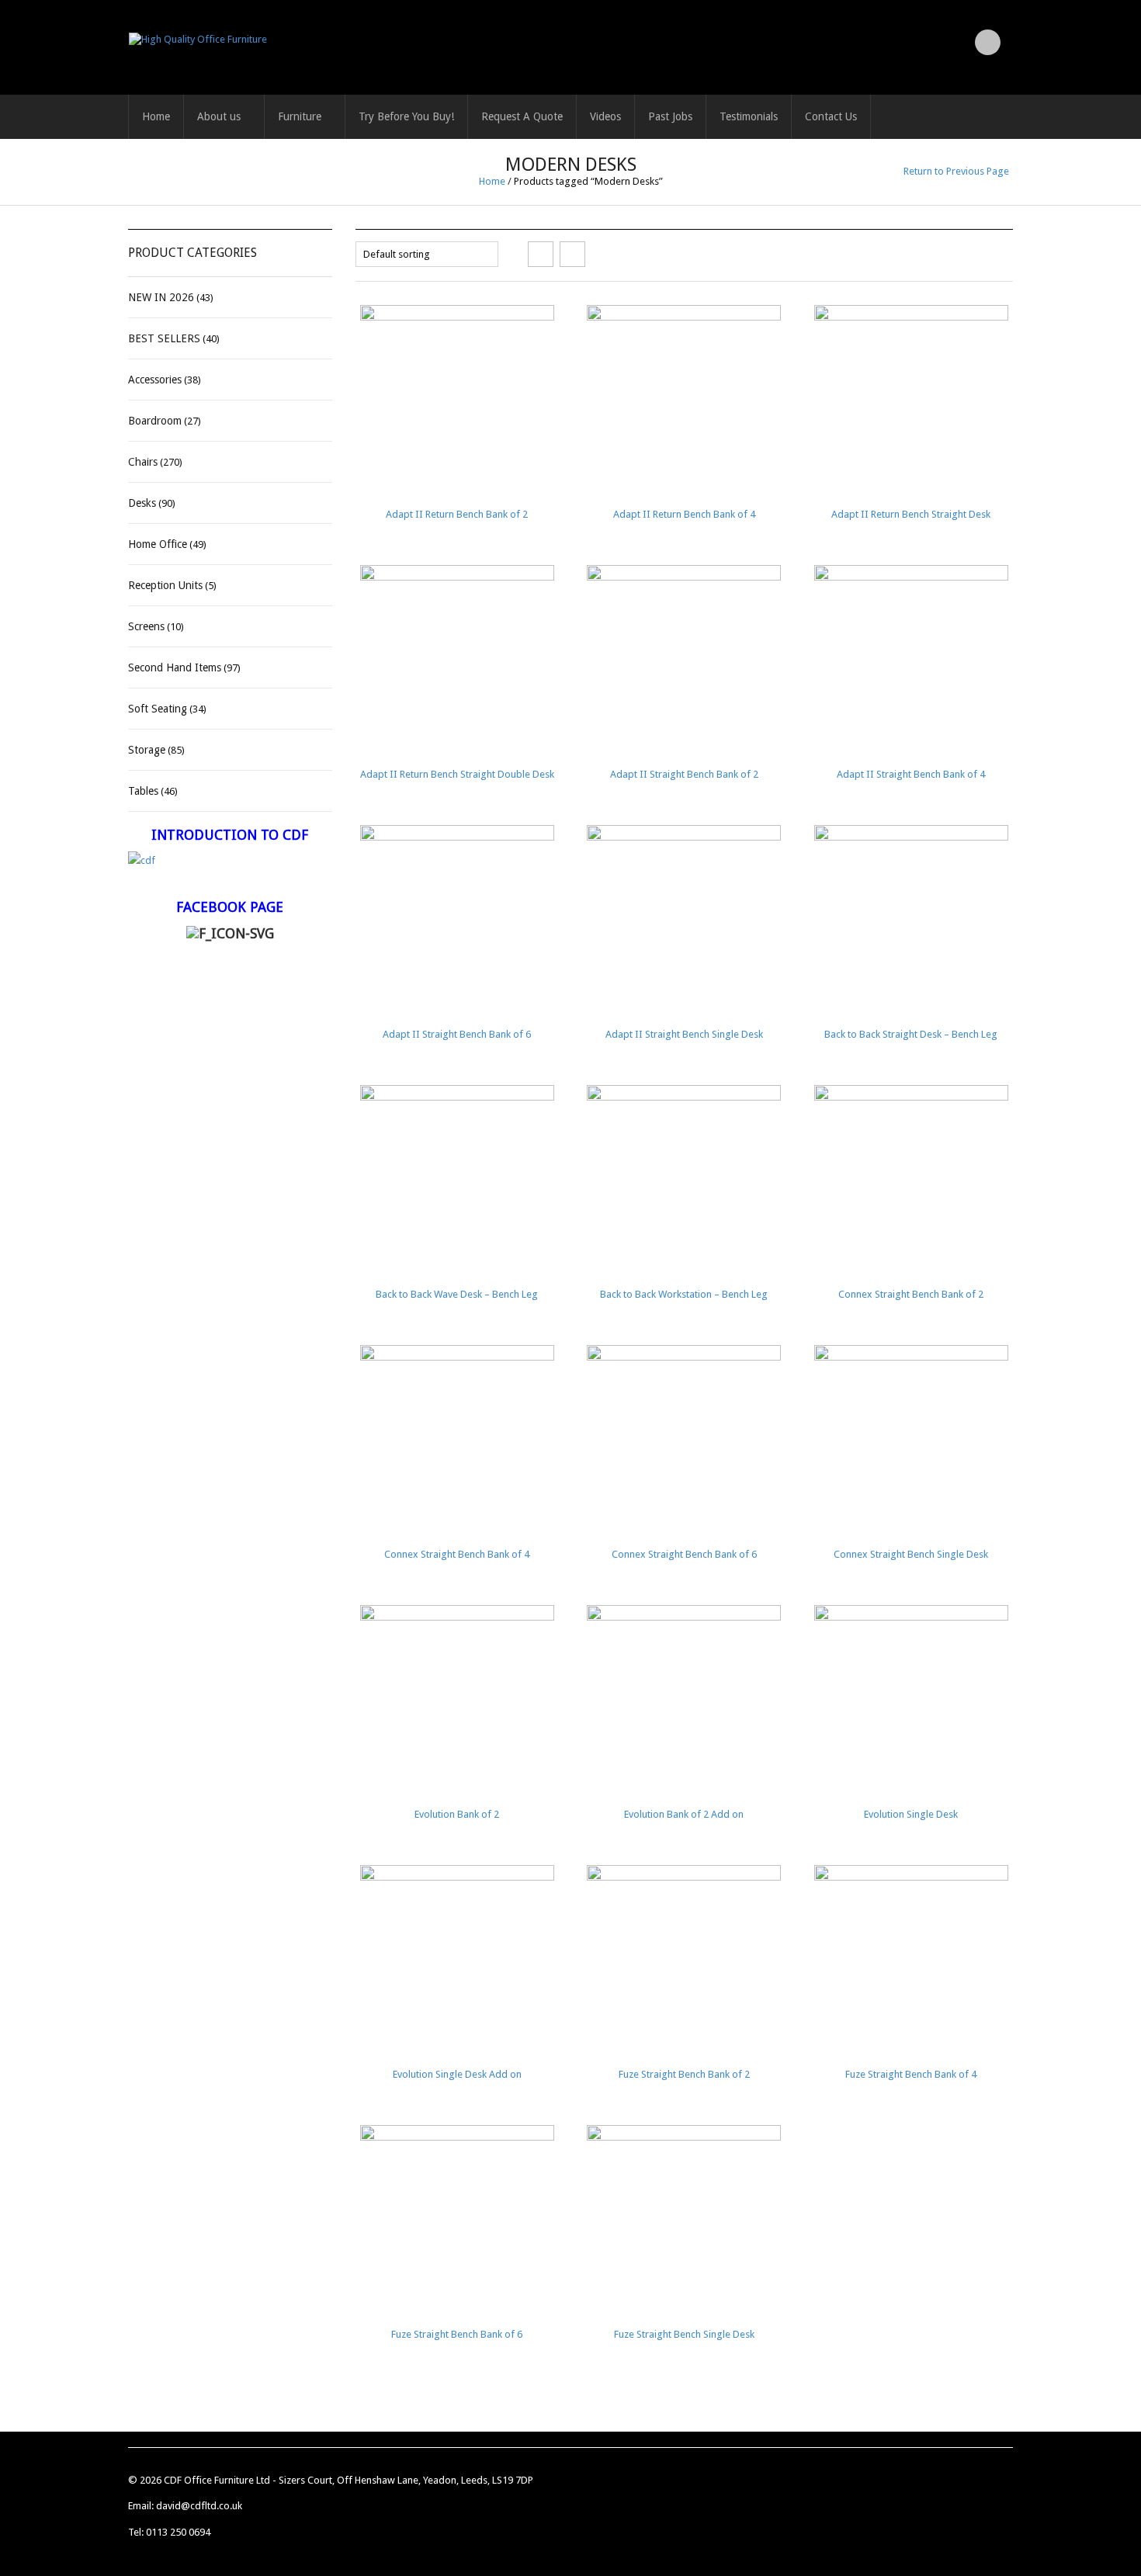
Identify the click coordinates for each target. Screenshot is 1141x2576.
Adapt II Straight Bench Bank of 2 (684, 774)
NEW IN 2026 (161, 297)
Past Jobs (670, 116)
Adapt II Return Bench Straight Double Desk (457, 774)
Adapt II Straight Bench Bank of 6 (457, 1034)
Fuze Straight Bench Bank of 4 (911, 2074)
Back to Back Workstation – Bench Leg (684, 1294)
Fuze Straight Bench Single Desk (684, 2334)
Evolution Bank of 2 (457, 1814)
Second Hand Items (175, 667)
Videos (605, 116)
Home (156, 116)
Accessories (155, 380)
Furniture (300, 116)
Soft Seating (158, 709)
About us (219, 116)
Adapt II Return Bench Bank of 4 (684, 514)
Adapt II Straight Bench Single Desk (684, 1034)
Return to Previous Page (956, 171)
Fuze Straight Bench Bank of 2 (684, 2074)
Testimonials (749, 116)
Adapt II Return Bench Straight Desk (911, 514)
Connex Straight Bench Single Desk (911, 1554)
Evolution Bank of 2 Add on (684, 1814)
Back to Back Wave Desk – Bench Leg (457, 1294)
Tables (143, 791)
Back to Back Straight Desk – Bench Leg (911, 1034)
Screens (146, 626)
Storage (147, 750)
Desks (142, 503)
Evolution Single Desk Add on (457, 2074)
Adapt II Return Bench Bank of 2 (457, 514)
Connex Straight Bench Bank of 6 (684, 1554)
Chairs (143, 462)
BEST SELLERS (164, 338)
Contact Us (831, 116)
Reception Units (165, 585)
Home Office (158, 544)
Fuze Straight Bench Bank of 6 (457, 2334)
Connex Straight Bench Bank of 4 (457, 1554)
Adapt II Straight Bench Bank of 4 (911, 774)
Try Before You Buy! (406, 116)
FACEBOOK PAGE (230, 907)
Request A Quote (522, 116)
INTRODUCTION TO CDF (230, 835)
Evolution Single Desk (911, 1814)
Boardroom (155, 421)
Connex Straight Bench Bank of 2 (911, 1294)
